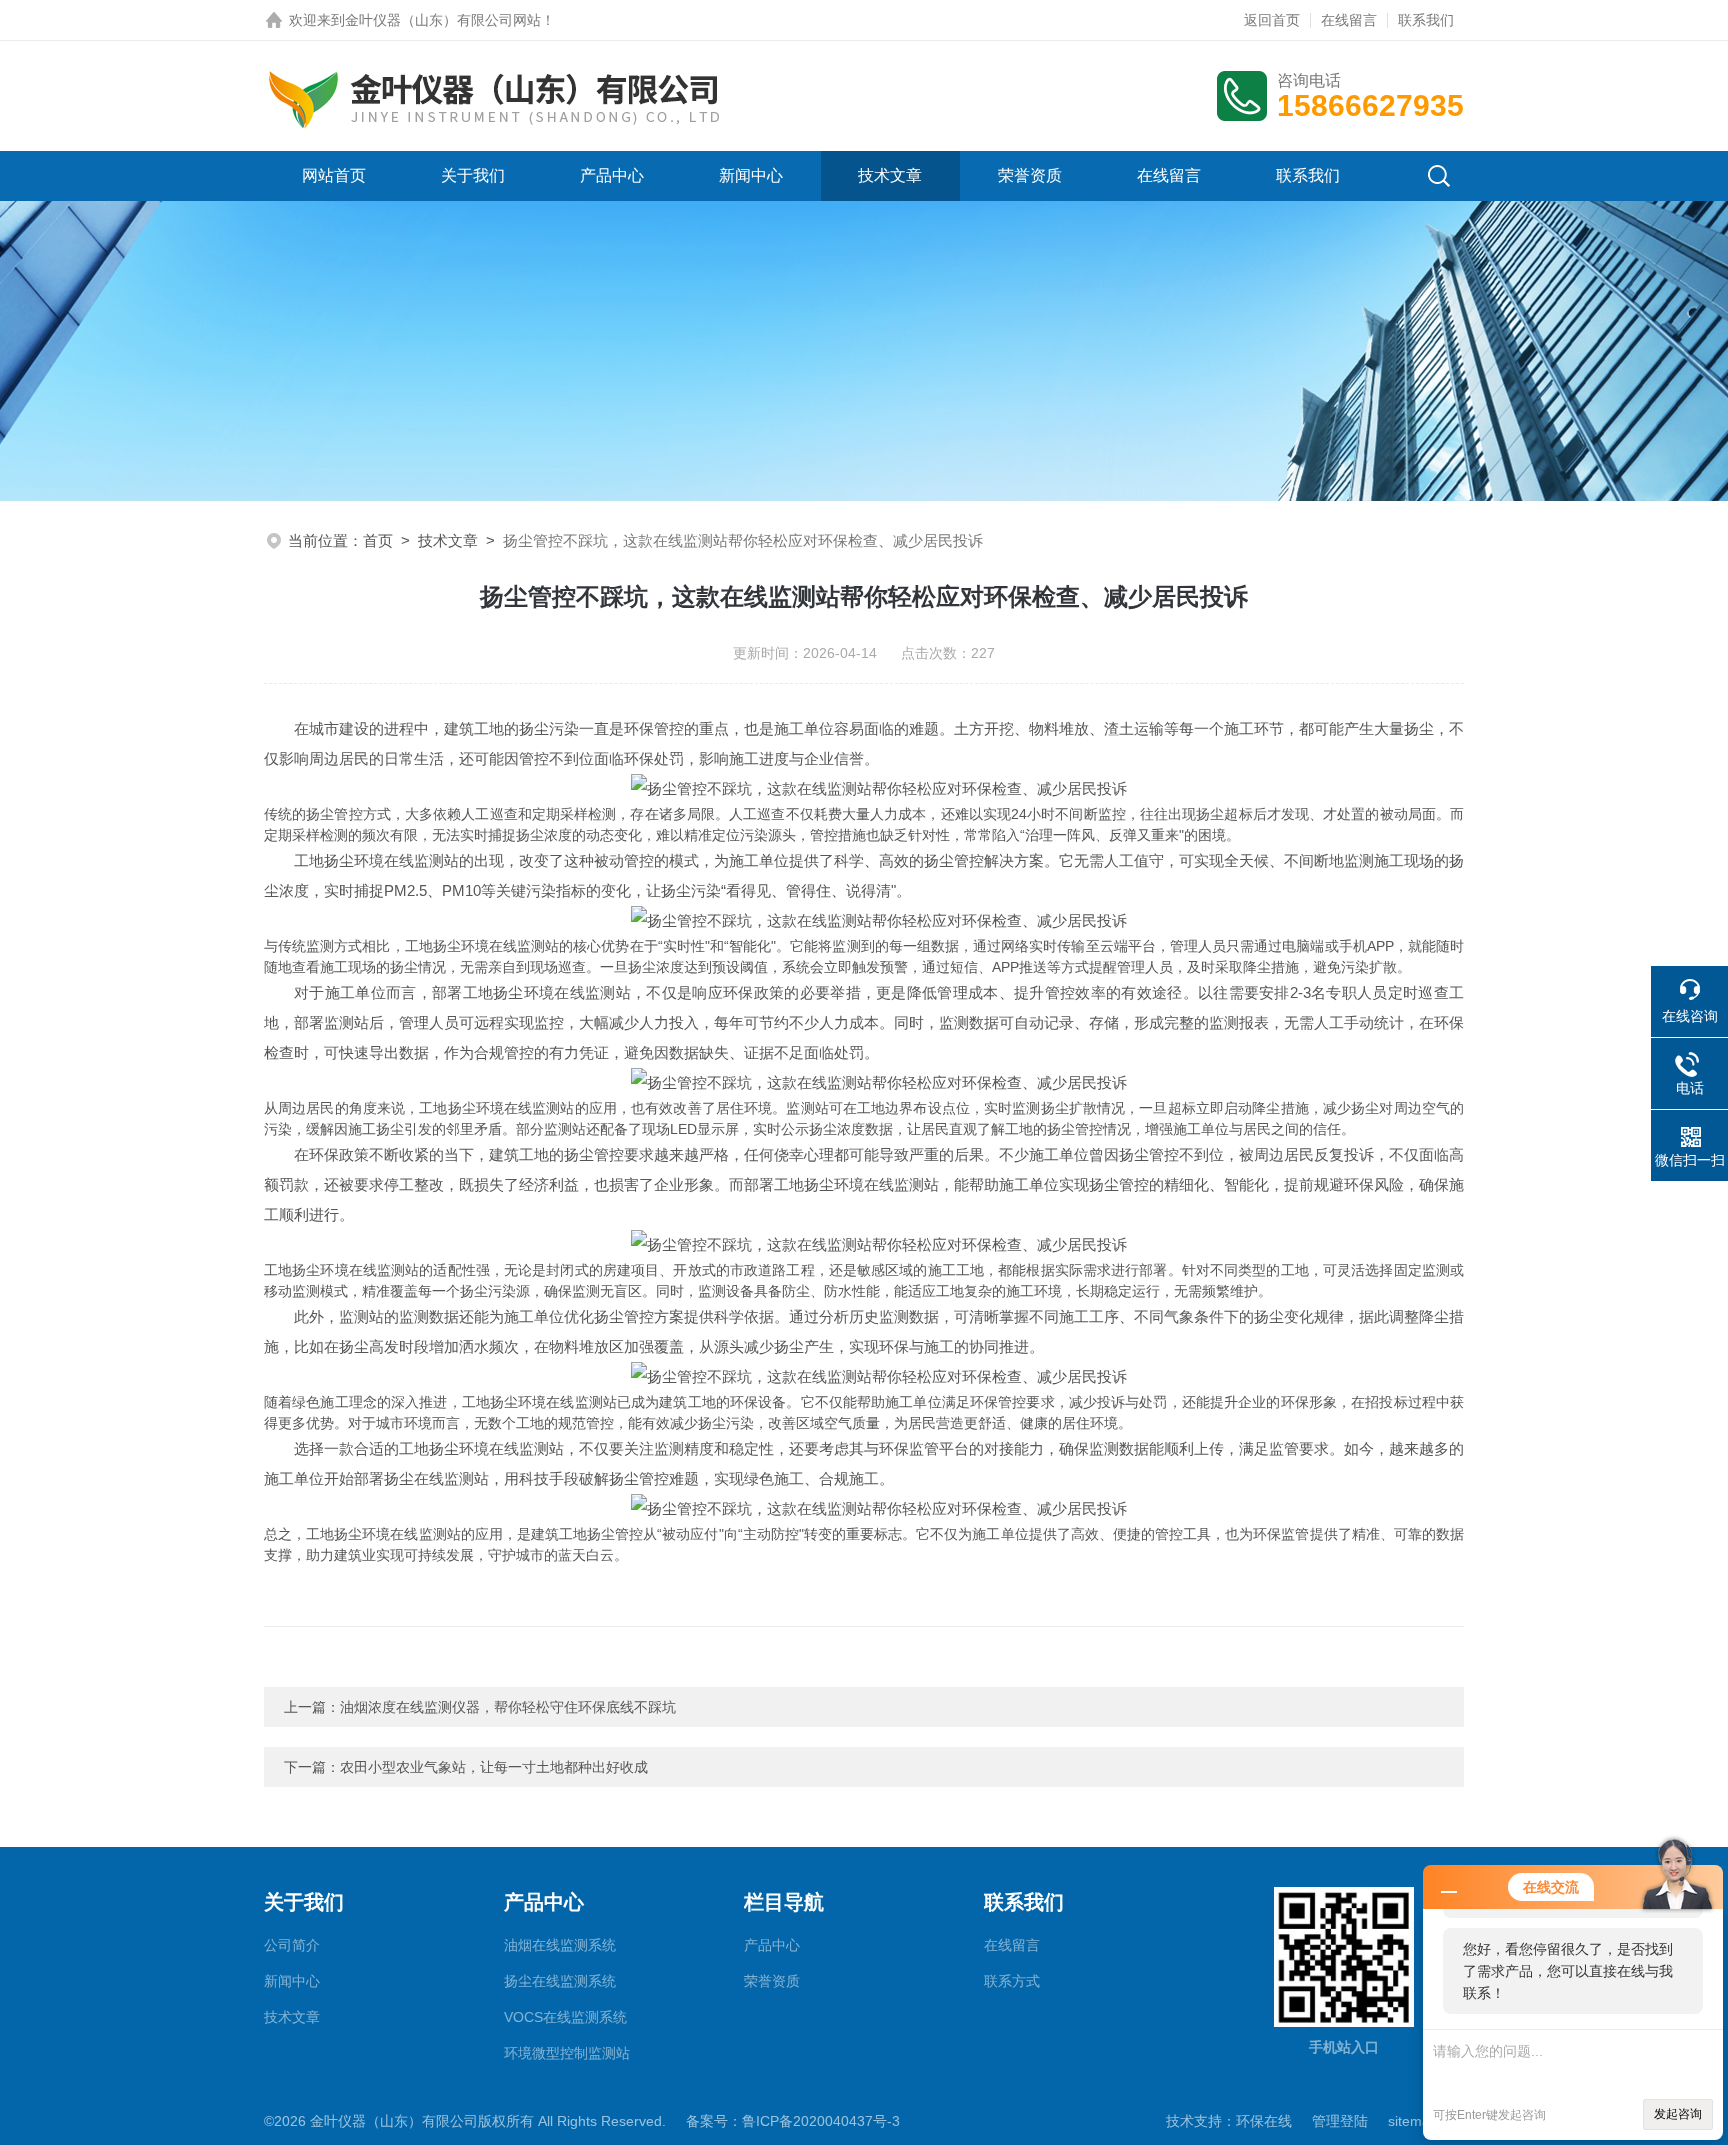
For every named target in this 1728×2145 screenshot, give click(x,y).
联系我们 (1426, 20)
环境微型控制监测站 (567, 2053)
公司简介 (292, 1945)
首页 (378, 540)
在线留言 (1349, 20)
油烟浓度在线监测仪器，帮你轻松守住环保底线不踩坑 (508, 1707)
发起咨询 (1678, 2114)
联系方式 (1012, 1981)
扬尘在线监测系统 (560, 1981)
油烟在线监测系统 (560, 1945)
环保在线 (1264, 2121)
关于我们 (473, 175)
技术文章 (890, 175)
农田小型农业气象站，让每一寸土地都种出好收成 (494, 1767)
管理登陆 (1340, 2121)
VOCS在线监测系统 (565, 2017)
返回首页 (1272, 20)
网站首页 (334, 175)
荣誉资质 (1030, 175)
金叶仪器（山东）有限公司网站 (443, 20)
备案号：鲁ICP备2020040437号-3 (793, 2121)
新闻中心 (751, 175)
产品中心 (612, 175)
